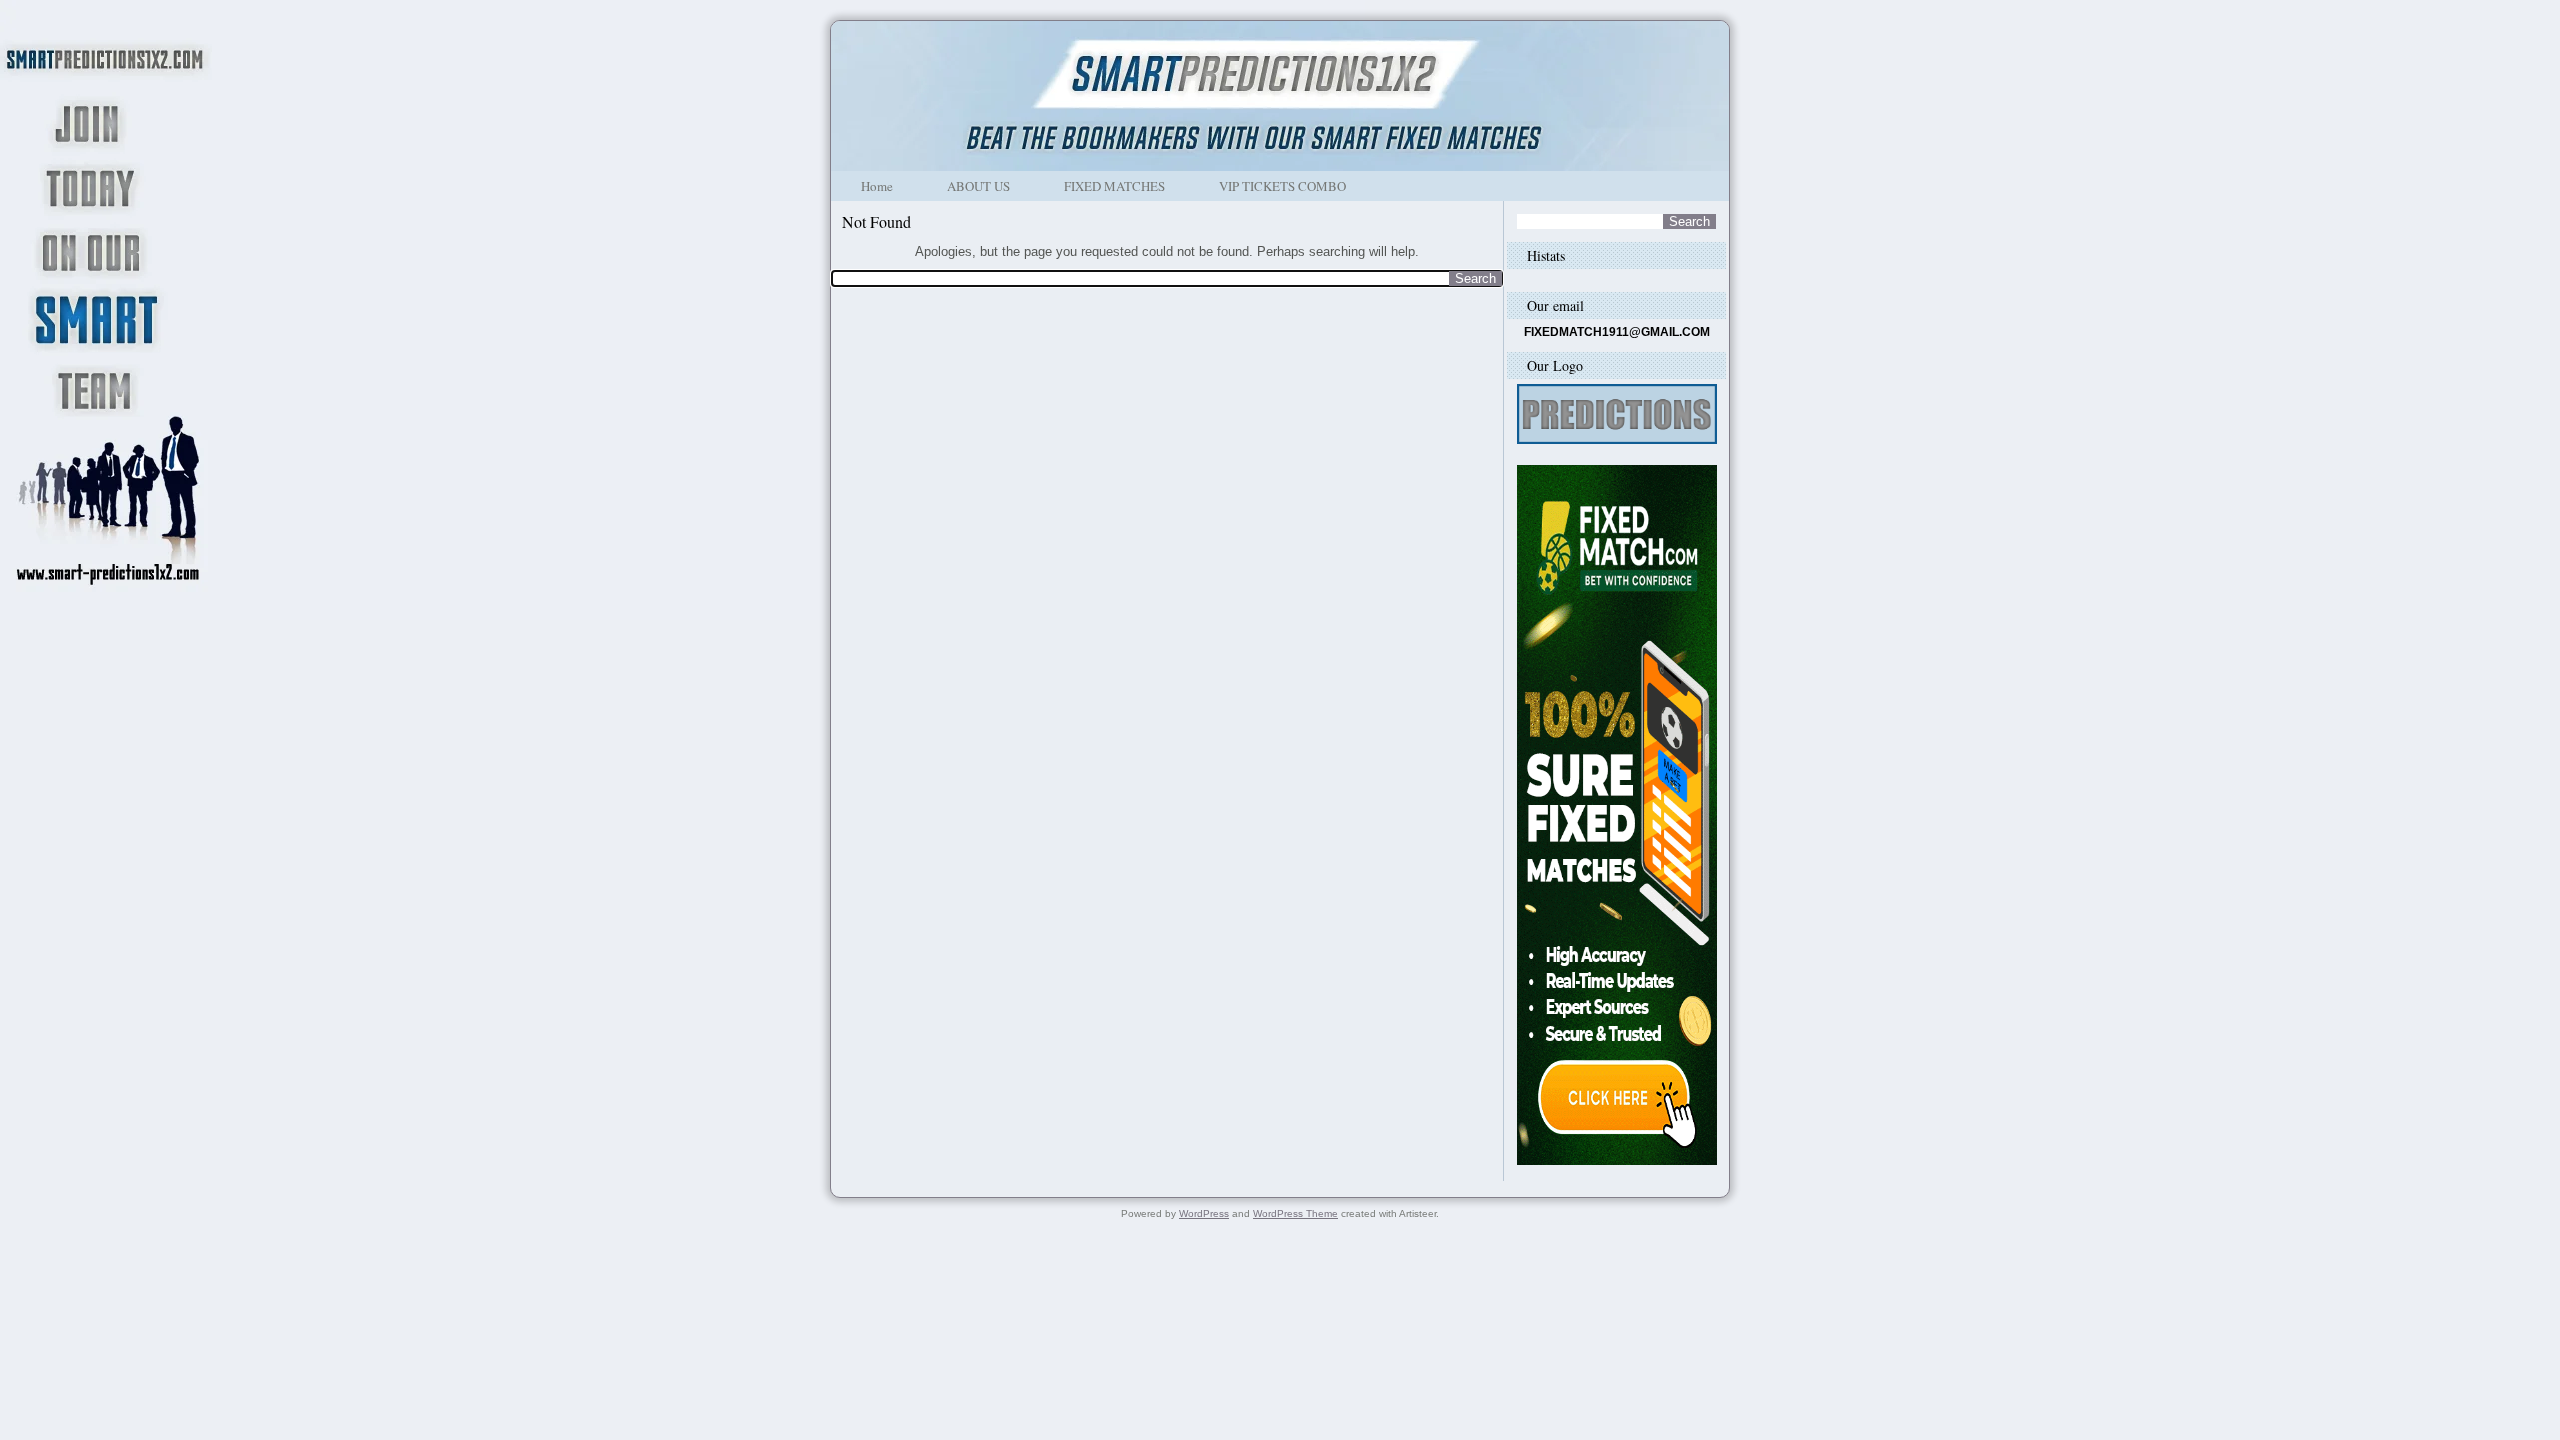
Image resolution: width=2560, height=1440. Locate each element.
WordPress (1204, 1213)
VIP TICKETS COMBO (1282, 186)
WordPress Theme (1295, 1213)
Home (877, 186)
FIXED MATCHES (1114, 186)
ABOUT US (978, 186)
